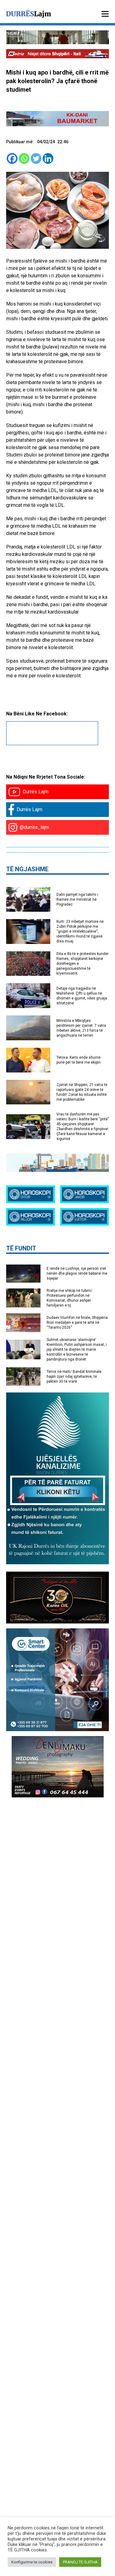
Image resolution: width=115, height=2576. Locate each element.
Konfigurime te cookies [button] (32, 2562)
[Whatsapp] (24, 158)
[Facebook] (12, 158)
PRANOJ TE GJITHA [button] (80, 2562)
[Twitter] (36, 158)
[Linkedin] (48, 158)
